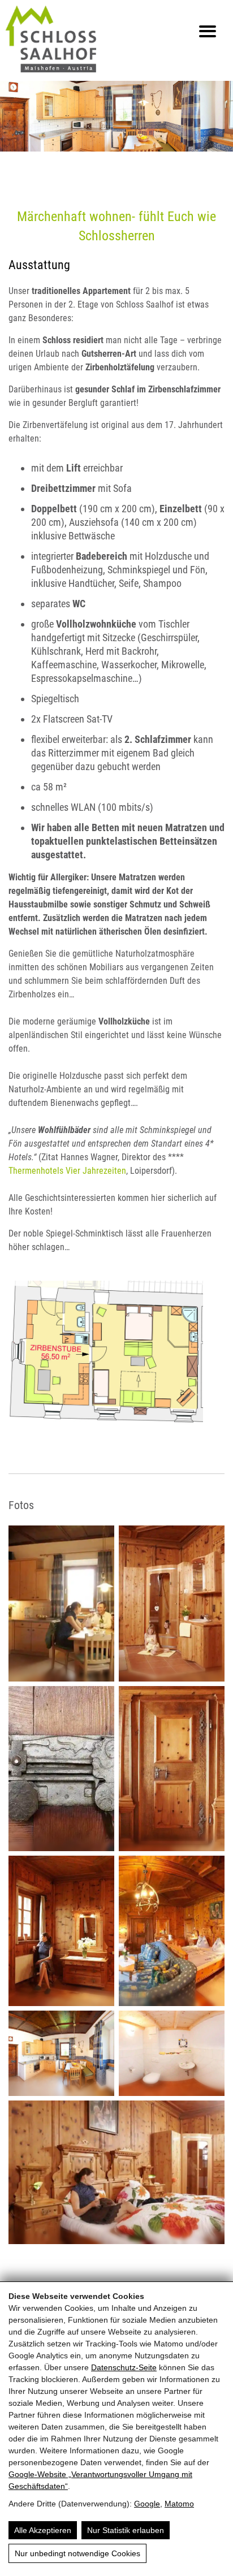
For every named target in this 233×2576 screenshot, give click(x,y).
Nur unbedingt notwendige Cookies (77, 2553)
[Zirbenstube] (61, 1603)
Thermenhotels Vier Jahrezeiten (67, 1171)
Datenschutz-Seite (124, 2367)
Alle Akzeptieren (43, 2530)
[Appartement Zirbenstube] (116, 1360)
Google (147, 2504)
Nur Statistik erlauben (126, 2530)
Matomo (179, 2504)
